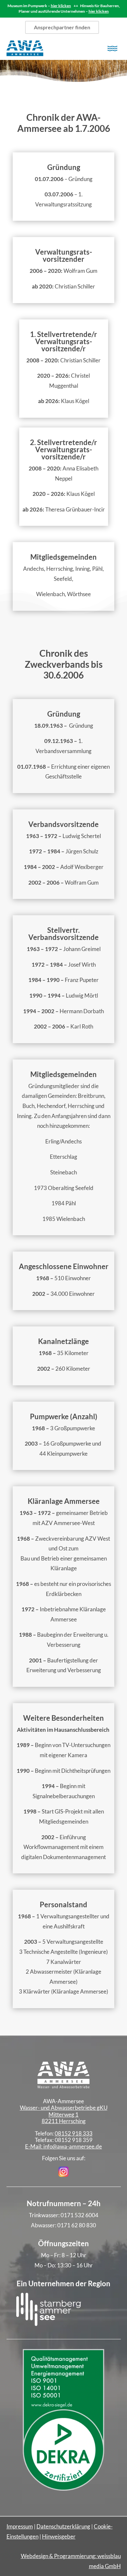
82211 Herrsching (64, 2121)
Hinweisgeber (59, 2536)
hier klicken (61, 6)
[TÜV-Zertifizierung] (63, 2488)
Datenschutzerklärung (63, 2526)
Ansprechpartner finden (62, 27)
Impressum (20, 2526)
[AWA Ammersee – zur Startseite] (35, 48)
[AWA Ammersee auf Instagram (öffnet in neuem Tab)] (63, 2175)
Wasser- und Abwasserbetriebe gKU (64, 2108)
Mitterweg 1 (63, 2114)
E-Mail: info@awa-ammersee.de (63, 2146)
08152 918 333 (74, 2133)
